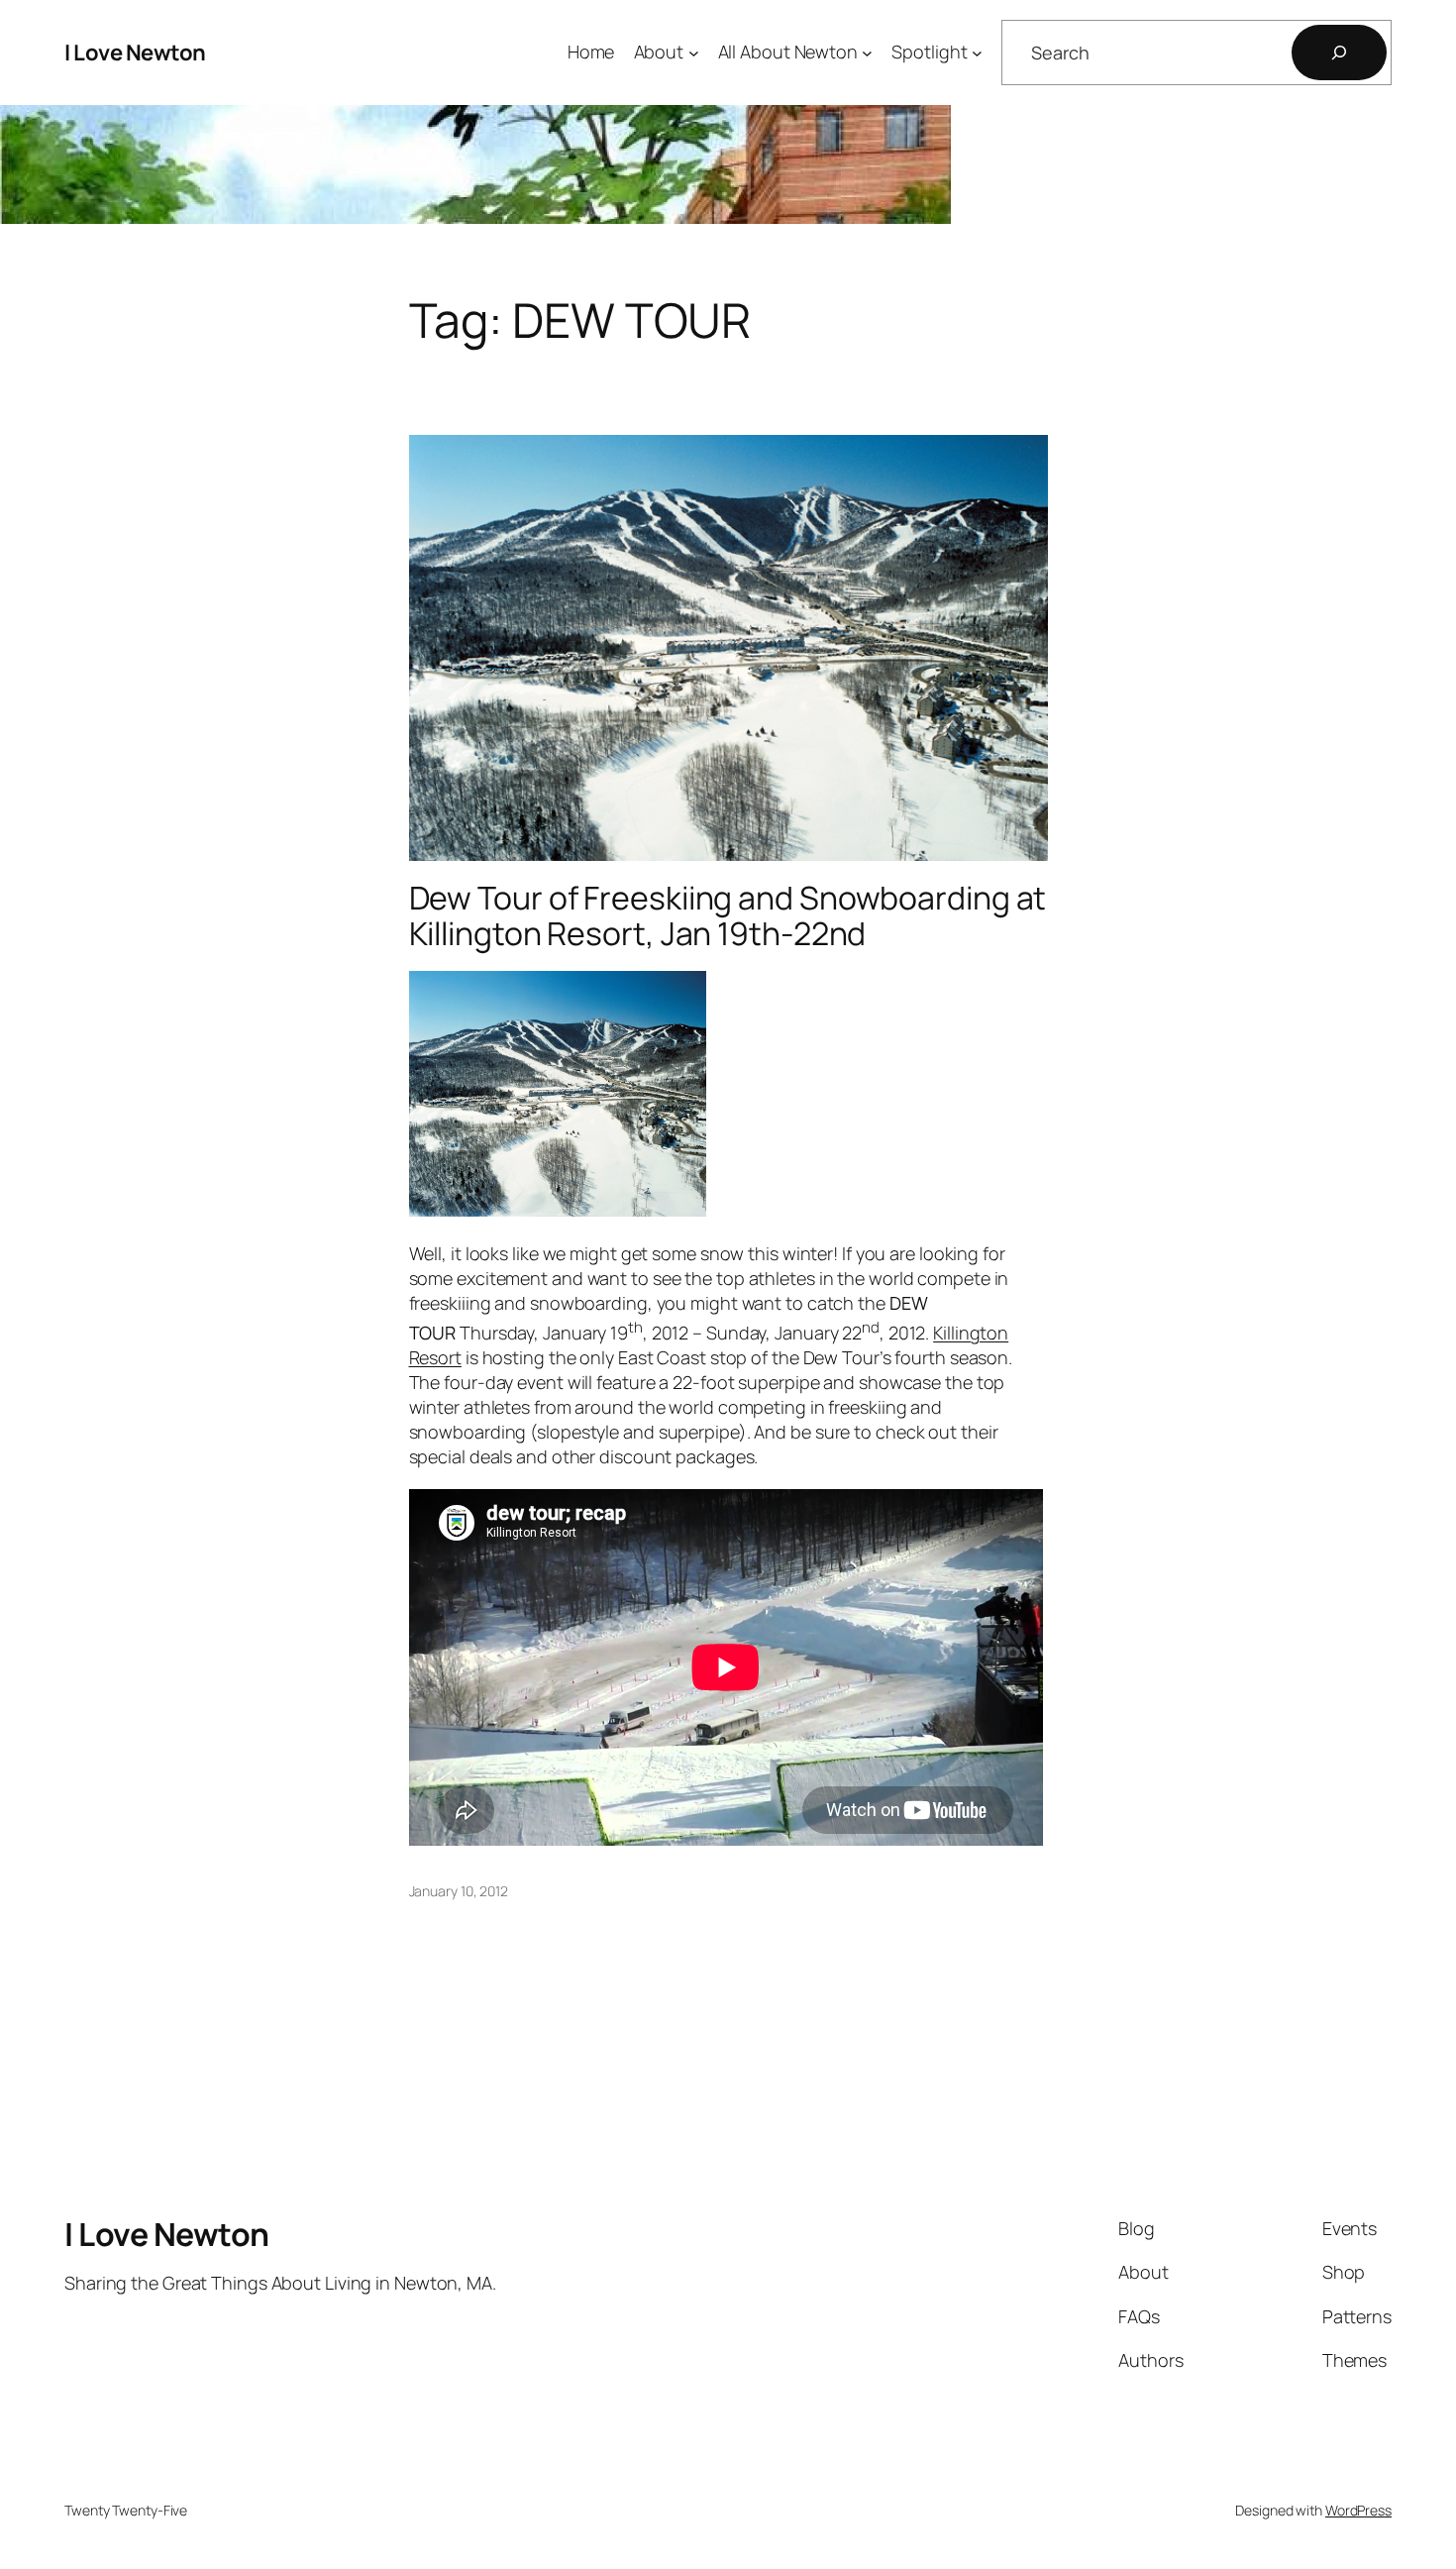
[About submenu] (694, 53)
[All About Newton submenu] (867, 53)
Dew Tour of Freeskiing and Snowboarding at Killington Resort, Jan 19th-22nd (728, 915)
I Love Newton (135, 53)
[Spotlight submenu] (977, 53)
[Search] (1339, 53)
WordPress (1358, 2510)
